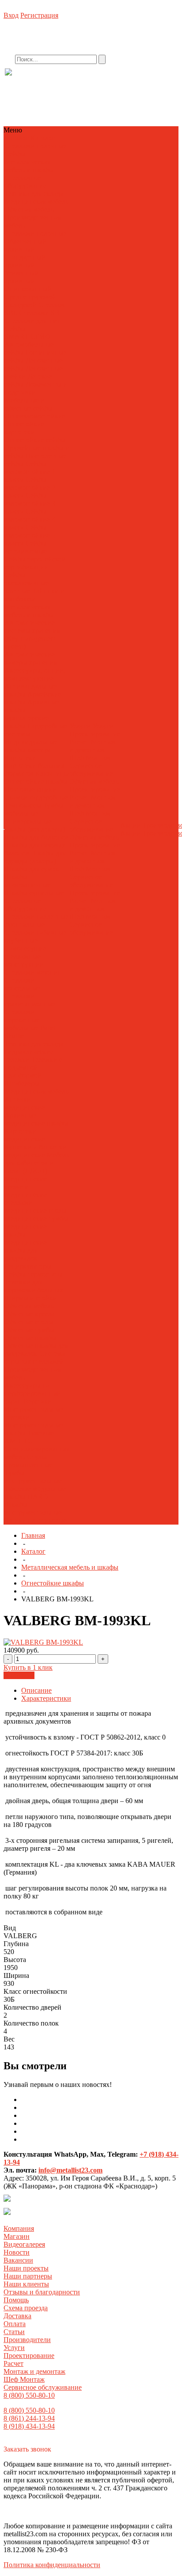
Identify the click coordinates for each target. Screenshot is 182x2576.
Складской (21, 305)
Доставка (17, 2316)
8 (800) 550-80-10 (29, 2395)
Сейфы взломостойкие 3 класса (30, 503)
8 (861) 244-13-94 (29, 2418)
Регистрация (39, 15)
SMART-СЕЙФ (28, 337)
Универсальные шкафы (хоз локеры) (35, 825)
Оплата (15, 2324)
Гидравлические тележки (29, 1056)
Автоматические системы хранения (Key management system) (32, 635)
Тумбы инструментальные (33, 1477)
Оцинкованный (28, 289)
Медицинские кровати (26, 1183)
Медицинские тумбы (36, 1218)
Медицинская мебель (36, 201)
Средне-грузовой (30, 297)
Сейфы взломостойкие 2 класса (30, 488)
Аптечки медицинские (25, 1103)
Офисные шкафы (30, 1338)
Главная (33, 1535)
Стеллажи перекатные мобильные (22, 1020)
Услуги (14, 2348)
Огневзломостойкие (35, 416)
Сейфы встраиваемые (26, 547)
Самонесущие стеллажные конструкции (25, 956)
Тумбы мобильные (34, 809)
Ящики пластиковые (36, 1520)
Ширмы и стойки (31, 1298)
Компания (19, 2228)
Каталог (33, 1551)
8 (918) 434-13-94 (29, 2426)
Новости (17, 2252)
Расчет (79, 742)
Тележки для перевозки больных (34, 1286)
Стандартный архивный (25, 261)
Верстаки (38, 1401)
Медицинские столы (36, 1211)
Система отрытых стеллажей (35, 1358)
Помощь (16, 2300)
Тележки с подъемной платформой (33, 1068)
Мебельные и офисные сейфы (28, 404)
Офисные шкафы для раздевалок (36, 1350)
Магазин (17, 2236)
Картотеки (20, 758)
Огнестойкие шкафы (36, 781)
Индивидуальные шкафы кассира (31, 746)
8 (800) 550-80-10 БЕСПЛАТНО (77, 81)
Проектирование (95, 734)
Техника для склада (34, 194)
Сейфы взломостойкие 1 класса (30, 472)
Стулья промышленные (28, 1461)
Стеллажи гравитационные (30, 1000)
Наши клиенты (26, 2284)
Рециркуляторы (28, 1266)
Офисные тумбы (29, 1330)
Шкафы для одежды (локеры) (35, 857)
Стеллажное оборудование (25, 182)
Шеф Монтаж (90, 758)
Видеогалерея (24, 2244)
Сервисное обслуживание (91, 770)
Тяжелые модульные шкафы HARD (35, 1493)
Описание (36, 1690)
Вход (11, 15)
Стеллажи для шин (33, 321)
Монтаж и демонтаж (93, 746)
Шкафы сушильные (34, 893)
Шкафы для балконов (37, 837)
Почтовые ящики (30, 789)
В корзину (19, 1675)
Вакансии (18, 2260)
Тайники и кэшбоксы (34, 595)
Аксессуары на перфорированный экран (33, 1393)
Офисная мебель (29, 209)
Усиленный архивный (22, 277)
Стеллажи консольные (22, 984)
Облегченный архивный (25, 245)
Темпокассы (23, 805)
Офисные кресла (30, 1314)
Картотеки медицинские (25, 1135)
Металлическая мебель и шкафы (29, 166)
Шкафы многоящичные (28, 881)
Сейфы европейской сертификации (35, 563)
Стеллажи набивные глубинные (35, 936)
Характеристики (46, 1698)
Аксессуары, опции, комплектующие (35, 674)
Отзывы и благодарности (42, 2292)
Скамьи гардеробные (36, 797)
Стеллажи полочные (35, 146)
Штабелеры (22, 1083)
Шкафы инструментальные (33, 1508)
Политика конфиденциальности (52, 2565)
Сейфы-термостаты (34, 1274)
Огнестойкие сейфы (35, 440)
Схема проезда (26, 2308)
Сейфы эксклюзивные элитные (27, 583)
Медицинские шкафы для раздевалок (26, 1250)
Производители (27, 2340)
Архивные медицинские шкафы (36, 1119)
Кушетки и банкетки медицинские (36, 1151)
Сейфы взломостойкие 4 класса (30, 519)
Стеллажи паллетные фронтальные (36, 921)
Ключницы (52, 774)
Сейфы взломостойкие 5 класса (30, 535)
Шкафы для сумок (32, 869)
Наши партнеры (28, 2276)
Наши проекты (26, 2268)
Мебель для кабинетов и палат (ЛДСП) (37, 1163)
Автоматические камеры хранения (31, 658)
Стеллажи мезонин (33, 972)
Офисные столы (29, 1322)
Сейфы (15, 154)
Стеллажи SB (39, 313)
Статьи (14, 2332)
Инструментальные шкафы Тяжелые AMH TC (34, 1433)
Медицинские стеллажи (26, 1199)
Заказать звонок (27, 2449)
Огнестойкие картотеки (24, 428)
